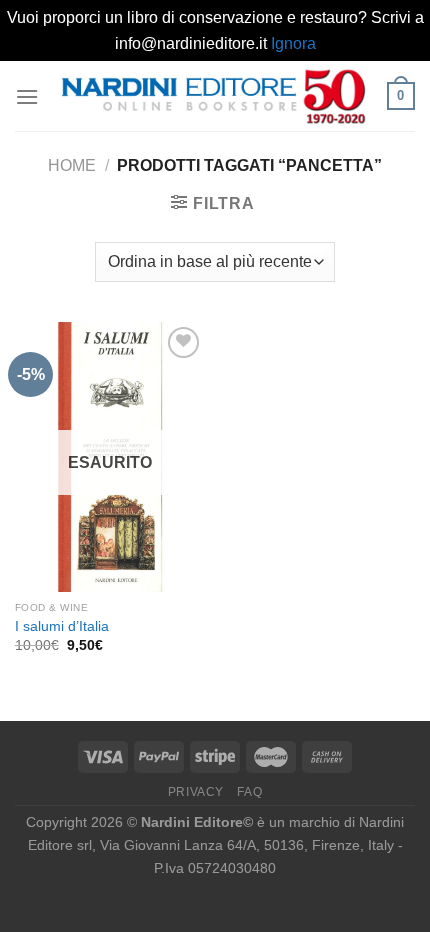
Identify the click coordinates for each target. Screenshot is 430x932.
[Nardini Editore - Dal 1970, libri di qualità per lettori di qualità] (213, 96)
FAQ (249, 792)
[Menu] (27, 96)
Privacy (196, 792)
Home (72, 165)
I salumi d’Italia (62, 626)
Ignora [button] (293, 43)
